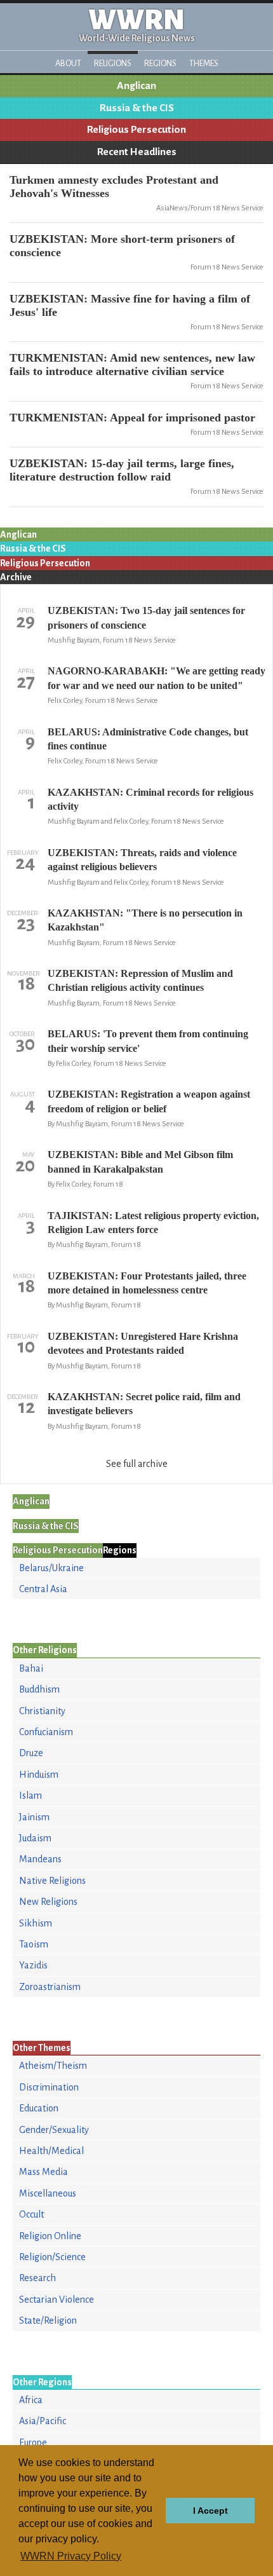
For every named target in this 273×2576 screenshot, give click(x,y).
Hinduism (39, 1775)
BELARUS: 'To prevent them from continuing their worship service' (148, 1041)
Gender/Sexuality (54, 2130)
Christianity (42, 1711)
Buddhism (39, 1689)
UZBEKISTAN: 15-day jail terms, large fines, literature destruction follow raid (122, 470)
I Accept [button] (210, 2511)
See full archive (137, 1464)
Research (37, 2278)
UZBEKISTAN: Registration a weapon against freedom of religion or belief (149, 1101)
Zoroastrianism (50, 1987)
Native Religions (52, 1881)
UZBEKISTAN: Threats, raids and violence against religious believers (142, 860)
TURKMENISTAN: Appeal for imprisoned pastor (132, 418)
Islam (30, 1796)
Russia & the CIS (137, 108)
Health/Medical (51, 2151)
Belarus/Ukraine (51, 1568)
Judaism (35, 1838)
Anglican (136, 86)
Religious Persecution (136, 130)
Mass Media (43, 2172)
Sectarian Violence (57, 2300)
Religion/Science (52, 2257)
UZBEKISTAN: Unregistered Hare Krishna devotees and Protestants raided (143, 1343)
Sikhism (36, 1923)
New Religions (48, 1902)
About (68, 63)
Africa (31, 2400)
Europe (33, 2443)
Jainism (34, 1817)
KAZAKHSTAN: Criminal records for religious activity (150, 799)
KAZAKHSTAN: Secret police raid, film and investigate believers (144, 1404)
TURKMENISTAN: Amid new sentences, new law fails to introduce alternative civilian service (132, 365)
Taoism (34, 1944)
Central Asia (43, 1589)
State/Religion (48, 2320)
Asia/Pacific (43, 2421)
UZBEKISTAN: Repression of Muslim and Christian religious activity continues (140, 980)
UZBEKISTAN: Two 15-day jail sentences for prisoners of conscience (146, 617)
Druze (31, 1753)
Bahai (31, 1668)
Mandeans (40, 1859)
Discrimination (49, 2087)
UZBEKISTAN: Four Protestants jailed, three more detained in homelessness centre (147, 1283)
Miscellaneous (48, 2193)
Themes (204, 63)
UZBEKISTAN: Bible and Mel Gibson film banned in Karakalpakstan (140, 1162)
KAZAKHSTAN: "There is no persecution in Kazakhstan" (145, 920)
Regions (160, 63)
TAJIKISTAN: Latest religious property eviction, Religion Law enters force (153, 1223)
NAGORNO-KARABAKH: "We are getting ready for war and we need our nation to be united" (156, 678)
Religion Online (50, 2236)
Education (39, 2108)
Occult (31, 2214)
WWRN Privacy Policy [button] (71, 2556)
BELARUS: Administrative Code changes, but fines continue (148, 739)
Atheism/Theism (53, 2066)
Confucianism (46, 1732)
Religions (113, 63)
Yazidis (33, 1965)
